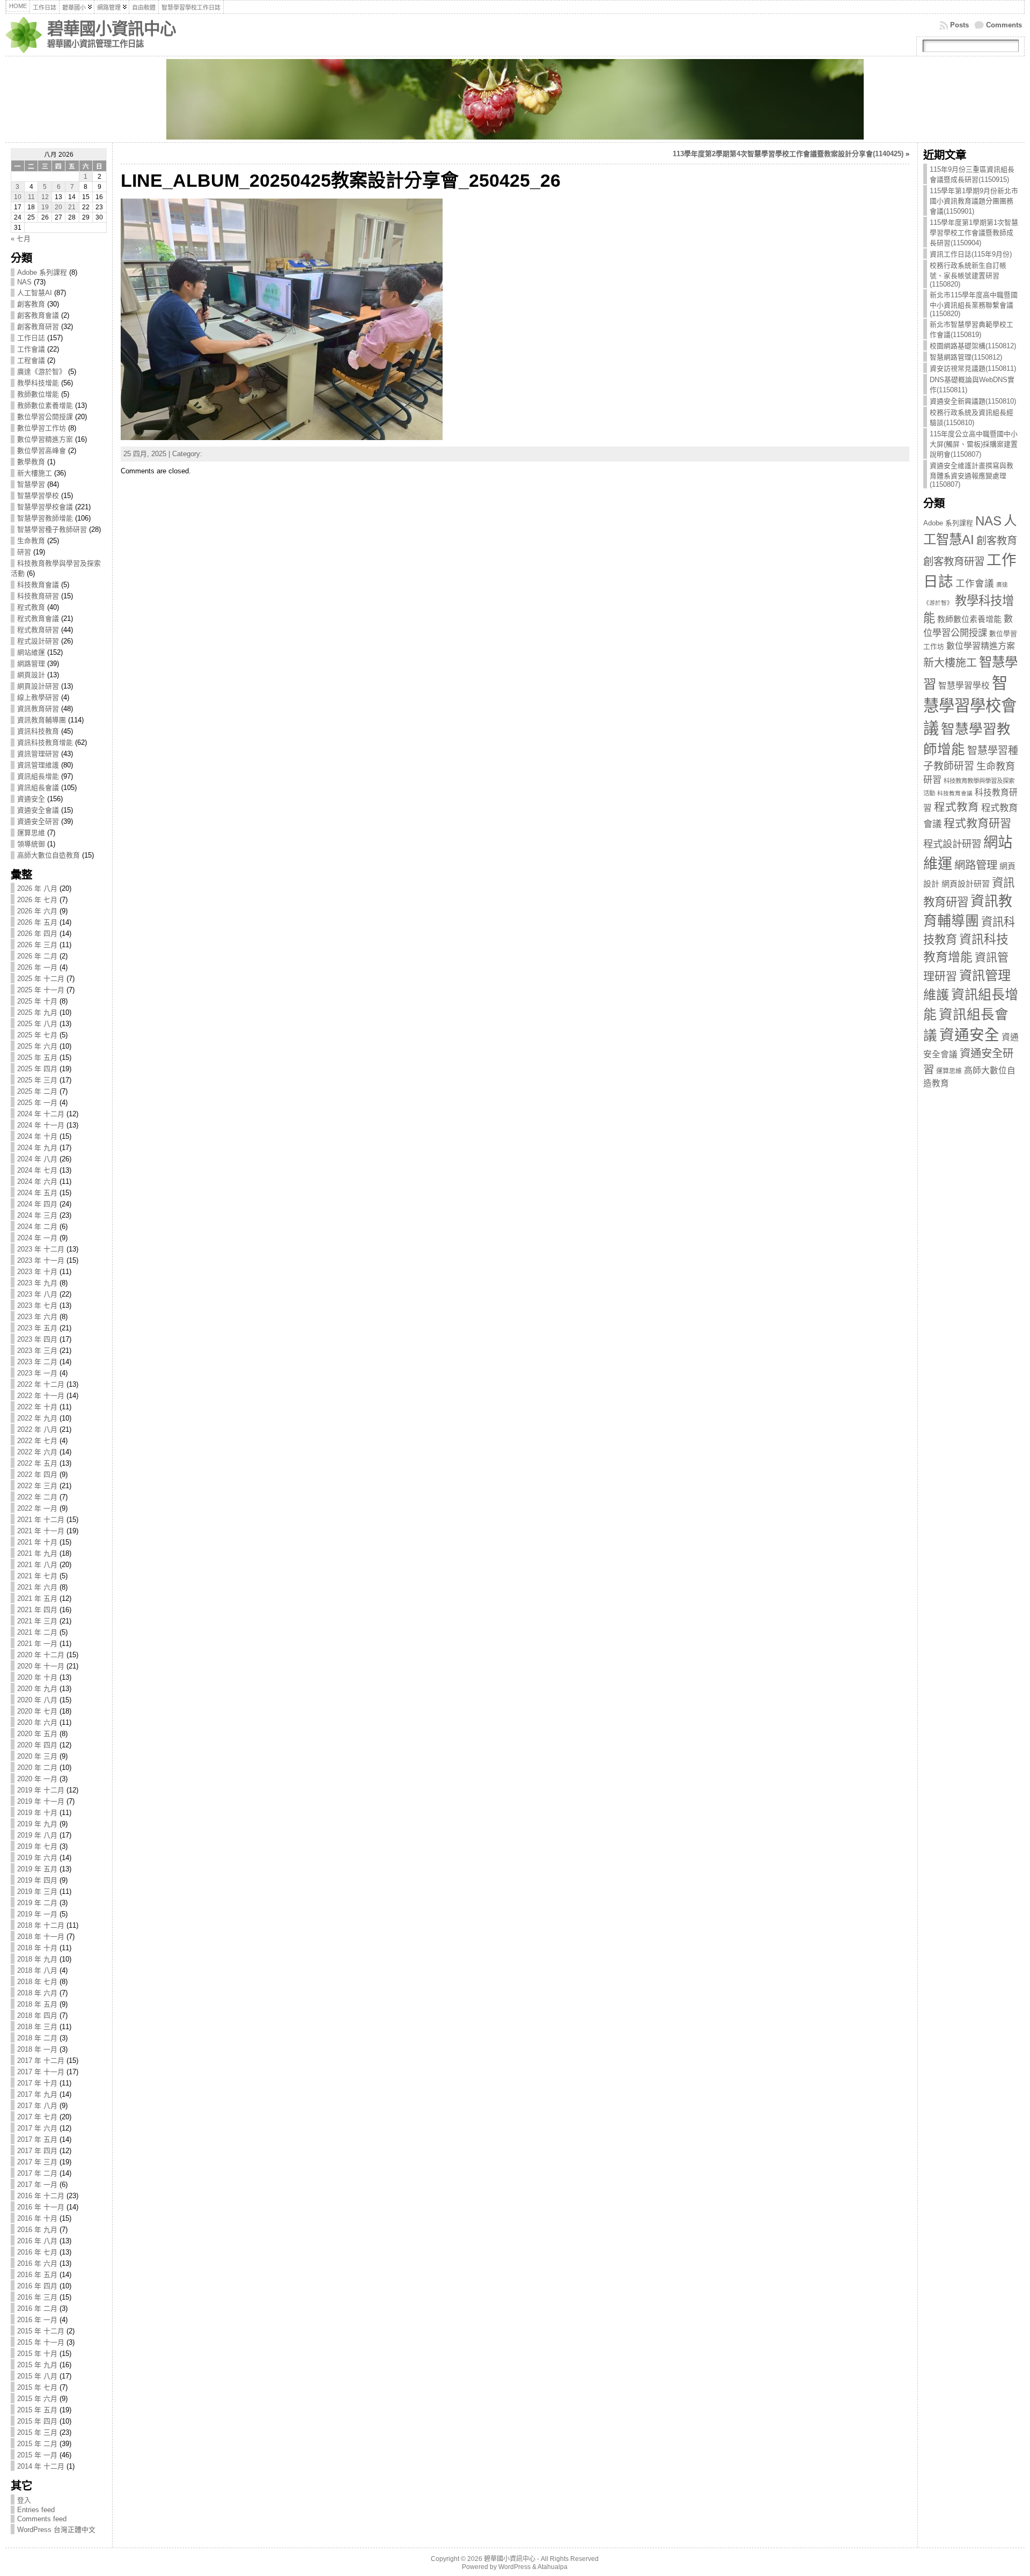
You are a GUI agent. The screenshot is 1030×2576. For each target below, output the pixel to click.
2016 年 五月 (37, 2275)
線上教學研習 (38, 697)
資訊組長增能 (38, 776)
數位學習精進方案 (45, 439)
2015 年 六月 (37, 2399)
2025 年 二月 (37, 1091)
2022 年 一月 (37, 1508)
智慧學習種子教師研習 (52, 529)
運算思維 (31, 833)
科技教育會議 (38, 585)
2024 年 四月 (37, 1204)
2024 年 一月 (37, 1238)
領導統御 (31, 844)
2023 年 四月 (37, 1339)
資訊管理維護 (38, 765)
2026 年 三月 (37, 945)
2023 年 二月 (37, 1362)
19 (45, 207)
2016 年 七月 (37, 2252)
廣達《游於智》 (42, 372)
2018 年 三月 (37, 2027)
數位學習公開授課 (45, 417)
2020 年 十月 (37, 1677)
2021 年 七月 (37, 1576)
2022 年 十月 (37, 1407)
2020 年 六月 (37, 1722)
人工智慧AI (35, 293)
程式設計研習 (38, 641)
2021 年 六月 (37, 1587)
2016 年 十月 (37, 2218)
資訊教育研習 (38, 709)
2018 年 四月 (37, 2015)
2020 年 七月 (37, 1711)
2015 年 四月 (37, 2421)
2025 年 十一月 (41, 990)
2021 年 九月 (37, 1553)
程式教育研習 (38, 630)
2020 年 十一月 (41, 1666)
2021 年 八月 (37, 1565)
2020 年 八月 (37, 1700)
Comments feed (42, 2519)
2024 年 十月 (37, 1136)
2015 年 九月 (37, 2365)
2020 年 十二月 (41, 1655)
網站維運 (31, 652)
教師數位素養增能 (45, 405)
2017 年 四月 (37, 2151)
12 (45, 197)
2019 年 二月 (37, 1903)
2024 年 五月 (37, 1193)
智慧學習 (31, 484)
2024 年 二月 (37, 1227)
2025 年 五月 (37, 1058)
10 (18, 197)
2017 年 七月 (37, 2117)
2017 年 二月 (37, 2173)
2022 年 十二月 (41, 1384)
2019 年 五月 (37, 1869)
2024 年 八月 (37, 1159)
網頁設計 (31, 675)
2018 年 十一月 (41, 1937)
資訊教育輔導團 (42, 720)
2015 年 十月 (37, 2354)
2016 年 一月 (37, 2320)
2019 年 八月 (37, 1835)
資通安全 (31, 799)
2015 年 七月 (37, 2387)
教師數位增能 (38, 394)
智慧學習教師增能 (45, 518)
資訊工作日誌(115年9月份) (971, 254)
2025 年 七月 (37, 1035)
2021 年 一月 (37, 1644)
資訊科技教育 (38, 731)
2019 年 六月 (37, 1858)
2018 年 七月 (37, 1982)
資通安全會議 (38, 810)
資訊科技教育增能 (45, 742)
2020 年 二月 (37, 1768)
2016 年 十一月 (41, 2207)
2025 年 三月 (37, 1080)
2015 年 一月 (37, 2455)
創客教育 (31, 304)
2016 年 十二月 (41, 2196)
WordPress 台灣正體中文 (56, 2530)
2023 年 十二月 (41, 1249)
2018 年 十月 (37, 1948)
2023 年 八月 (37, 1294)
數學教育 (31, 462)
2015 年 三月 (37, 2432)
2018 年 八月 (37, 1970)
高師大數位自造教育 (49, 855)
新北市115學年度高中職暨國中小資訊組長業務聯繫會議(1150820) (974, 304)
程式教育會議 (38, 619)
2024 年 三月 (37, 1215)
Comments (1004, 25)
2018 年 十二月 (41, 1925)
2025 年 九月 (37, 1012)
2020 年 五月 (37, 1734)
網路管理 (31, 664)
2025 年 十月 (37, 1001)
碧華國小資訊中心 (112, 29)
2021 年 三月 (37, 1621)
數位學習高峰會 (42, 451)
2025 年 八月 (37, 1024)
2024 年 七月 (37, 1170)
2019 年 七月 (37, 1846)
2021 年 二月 (37, 1632)
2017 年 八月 (37, 2106)
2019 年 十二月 (41, 1790)
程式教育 (31, 607)
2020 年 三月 (37, 1756)
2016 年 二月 (37, 2308)
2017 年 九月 (37, 2094)
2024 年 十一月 (41, 1125)
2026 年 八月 (37, 888)
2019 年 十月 (37, 1813)
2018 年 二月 (37, 2038)
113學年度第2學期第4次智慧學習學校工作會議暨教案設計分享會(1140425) (788, 154)
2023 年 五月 (37, 1328)
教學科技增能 (38, 383)
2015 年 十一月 (41, 2342)
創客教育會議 (38, 315)
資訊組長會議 (38, 788)
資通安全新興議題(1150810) (973, 401)
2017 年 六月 (37, 2128)
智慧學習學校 (38, 496)
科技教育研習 (38, 596)
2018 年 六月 (37, 1993)
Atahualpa (553, 2567)
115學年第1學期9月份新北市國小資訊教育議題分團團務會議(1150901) (974, 201)
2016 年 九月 (37, 2230)
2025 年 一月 (37, 1103)
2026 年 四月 (37, 934)
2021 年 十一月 (41, 1531)
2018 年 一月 (37, 2049)
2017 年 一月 (37, 2185)
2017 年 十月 (37, 2083)
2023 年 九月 (37, 1283)
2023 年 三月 (37, 1351)
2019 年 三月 (37, 1891)
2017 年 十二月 (41, 2061)
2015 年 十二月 (41, 2331)
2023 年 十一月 (41, 1260)
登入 (24, 2500)
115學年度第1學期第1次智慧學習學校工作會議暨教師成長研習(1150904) (974, 233)
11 (31, 197)
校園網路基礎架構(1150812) (973, 346)
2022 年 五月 (37, 1463)
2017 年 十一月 (41, 2072)
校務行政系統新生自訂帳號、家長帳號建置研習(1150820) (968, 275)
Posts (959, 25)
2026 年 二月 (37, 956)
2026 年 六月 (37, 911)
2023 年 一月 (37, 1373)
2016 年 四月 (37, 2286)
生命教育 (31, 541)
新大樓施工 (35, 473)
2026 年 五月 (37, 922)
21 (72, 207)
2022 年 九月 (37, 1418)
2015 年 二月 (37, 2444)
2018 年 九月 (37, 1959)
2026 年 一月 (37, 967)
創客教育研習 (38, 327)
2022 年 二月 (37, 1497)
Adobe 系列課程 (42, 272)
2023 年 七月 (37, 1305)
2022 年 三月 (37, 1486)
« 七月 (21, 239)
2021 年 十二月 (41, 1520)
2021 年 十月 (37, 1542)
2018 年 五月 (37, 2004)
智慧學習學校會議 (45, 507)
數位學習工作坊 (42, 428)
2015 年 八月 (37, 2376)
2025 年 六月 (37, 1046)
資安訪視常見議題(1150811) (973, 368)
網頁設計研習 (38, 686)
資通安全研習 (38, 821)
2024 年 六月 (37, 1181)
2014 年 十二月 (41, 2466)
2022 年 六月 (37, 1452)
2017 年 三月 (37, 2162)
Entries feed (36, 2510)
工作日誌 (31, 338)
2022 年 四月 (37, 1474)
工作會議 (31, 349)
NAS (24, 282)
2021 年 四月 (37, 1610)
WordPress (514, 2567)
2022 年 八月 (37, 1429)
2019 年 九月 (37, 1824)
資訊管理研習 (38, 754)
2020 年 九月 (37, 1689)
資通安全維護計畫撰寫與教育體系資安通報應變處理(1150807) (972, 475)
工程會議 (31, 360)
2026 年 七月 (37, 900)
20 (58, 207)
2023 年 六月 (37, 1317)
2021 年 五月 (37, 1598)
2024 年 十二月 (41, 1114)
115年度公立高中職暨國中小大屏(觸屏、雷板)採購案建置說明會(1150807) (974, 444)
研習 (24, 552)
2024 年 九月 (37, 1148)
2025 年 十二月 (41, 979)
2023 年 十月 (37, 1272)
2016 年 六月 (37, 2263)
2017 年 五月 (37, 2139)
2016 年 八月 (37, 2241)
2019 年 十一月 (41, 1801)
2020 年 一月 (37, 1779)
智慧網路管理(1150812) (966, 357)
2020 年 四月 (37, 1745)
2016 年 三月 (37, 2297)
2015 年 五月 (37, 2410)
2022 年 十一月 (41, 1396)
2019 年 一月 (37, 1914)
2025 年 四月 (37, 1069)
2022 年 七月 (37, 1441)
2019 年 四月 (37, 1880)
